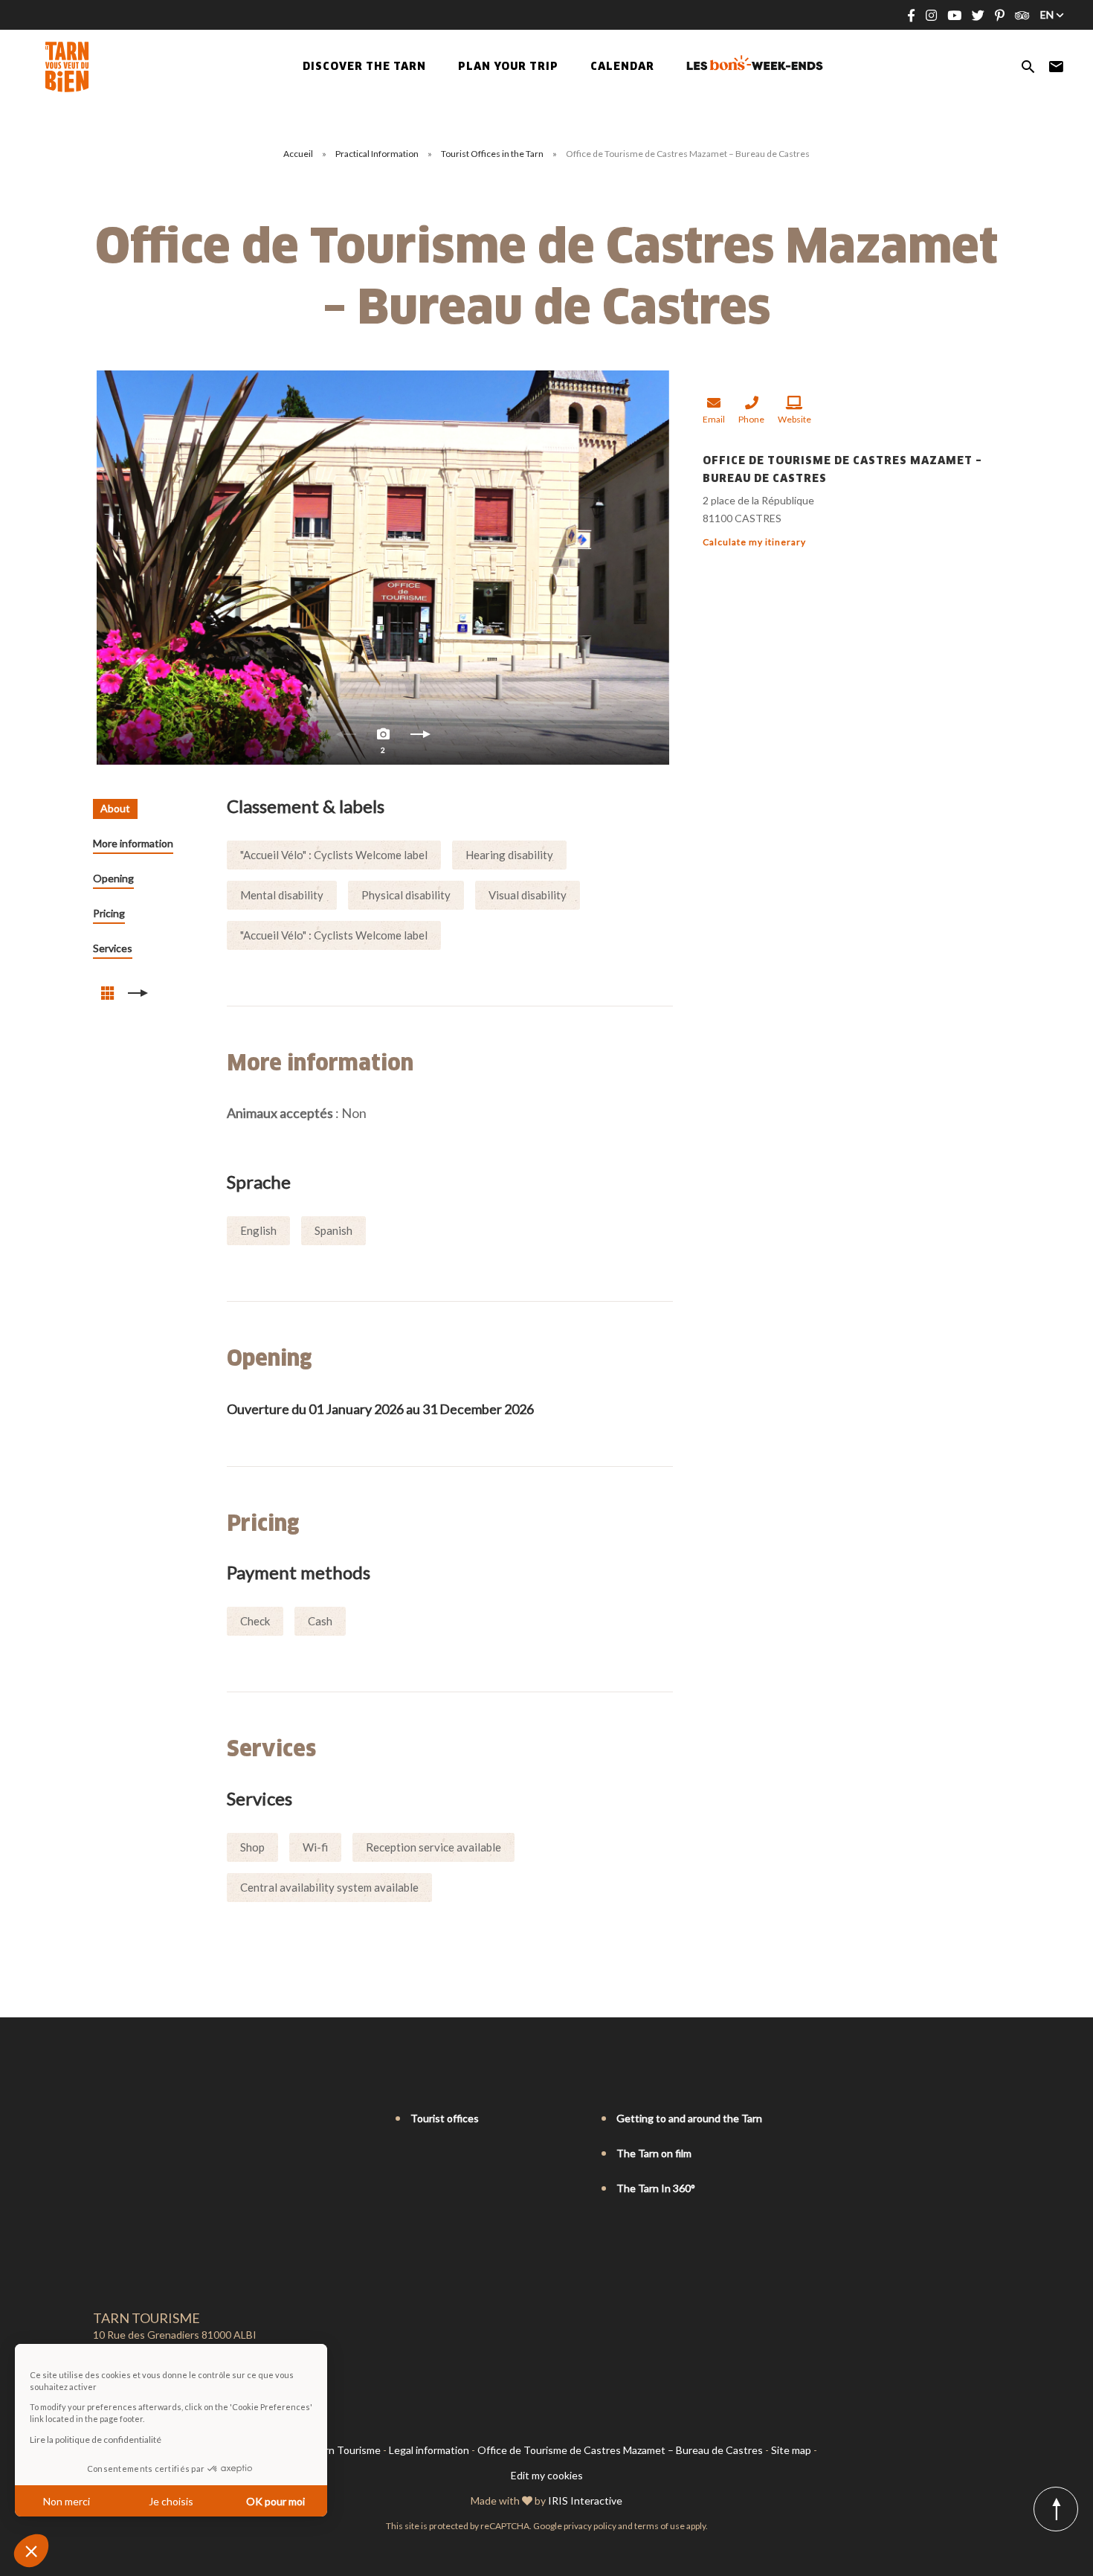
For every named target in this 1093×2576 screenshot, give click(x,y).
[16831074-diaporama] (383, 568)
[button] (31, 2551)
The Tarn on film (654, 2153)
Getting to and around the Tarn (689, 2118)
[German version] (142, 2119)
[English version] (121, 2119)
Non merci (67, 2501)
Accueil (298, 154)
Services (113, 948)
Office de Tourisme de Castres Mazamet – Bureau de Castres (620, 2450)
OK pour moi (275, 2501)
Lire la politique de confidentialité (96, 2440)
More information (133, 843)
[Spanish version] (163, 2119)
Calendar (622, 67)
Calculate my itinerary (754, 542)
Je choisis (171, 2501)
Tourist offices (445, 2118)
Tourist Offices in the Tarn (493, 154)
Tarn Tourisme (347, 2450)
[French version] (100, 2119)
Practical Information (378, 154)
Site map (791, 2450)
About (115, 808)
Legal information (429, 2450)
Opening (113, 878)
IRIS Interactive (585, 2500)
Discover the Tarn (364, 67)
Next (420, 738)
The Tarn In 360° (656, 2188)
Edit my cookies (547, 2475)
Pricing (109, 913)
